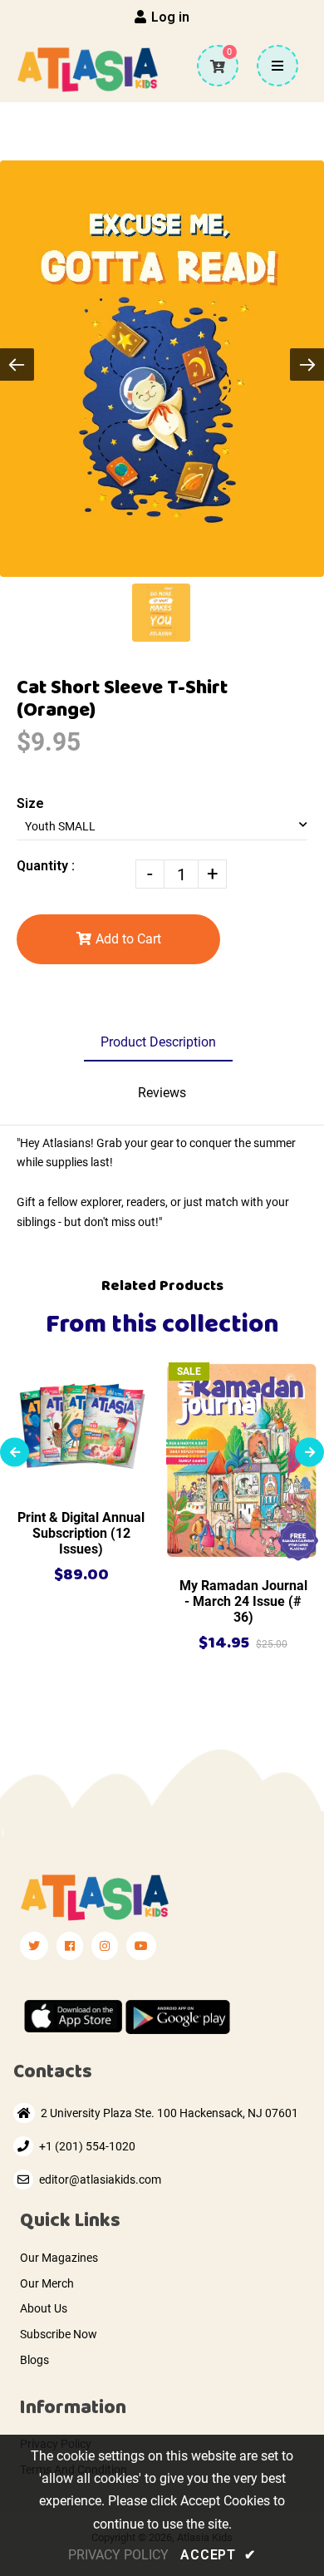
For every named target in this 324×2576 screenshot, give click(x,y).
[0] (211, 66)
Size (30, 803)
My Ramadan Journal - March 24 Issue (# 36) (243, 1601)
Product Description (158, 1042)
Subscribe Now (59, 2334)
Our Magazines (59, 2258)
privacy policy (118, 2555)
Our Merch (47, 2283)
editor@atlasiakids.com (100, 2180)
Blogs (34, 2360)
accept (218, 2555)
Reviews (162, 1093)
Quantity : (46, 866)
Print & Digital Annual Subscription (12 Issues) (81, 1533)
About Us (44, 2308)
